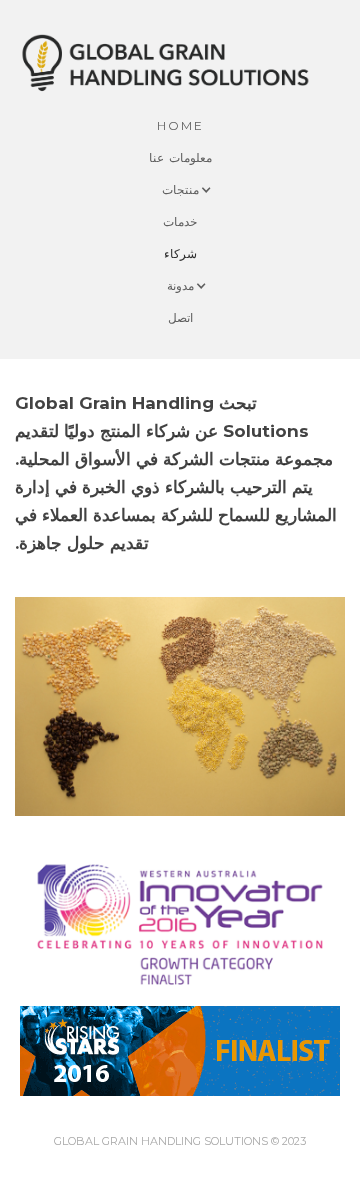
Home (180, 125)
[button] (180, 190)
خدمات (180, 221)
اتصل (180, 317)
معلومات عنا (180, 157)
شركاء (180, 253)
